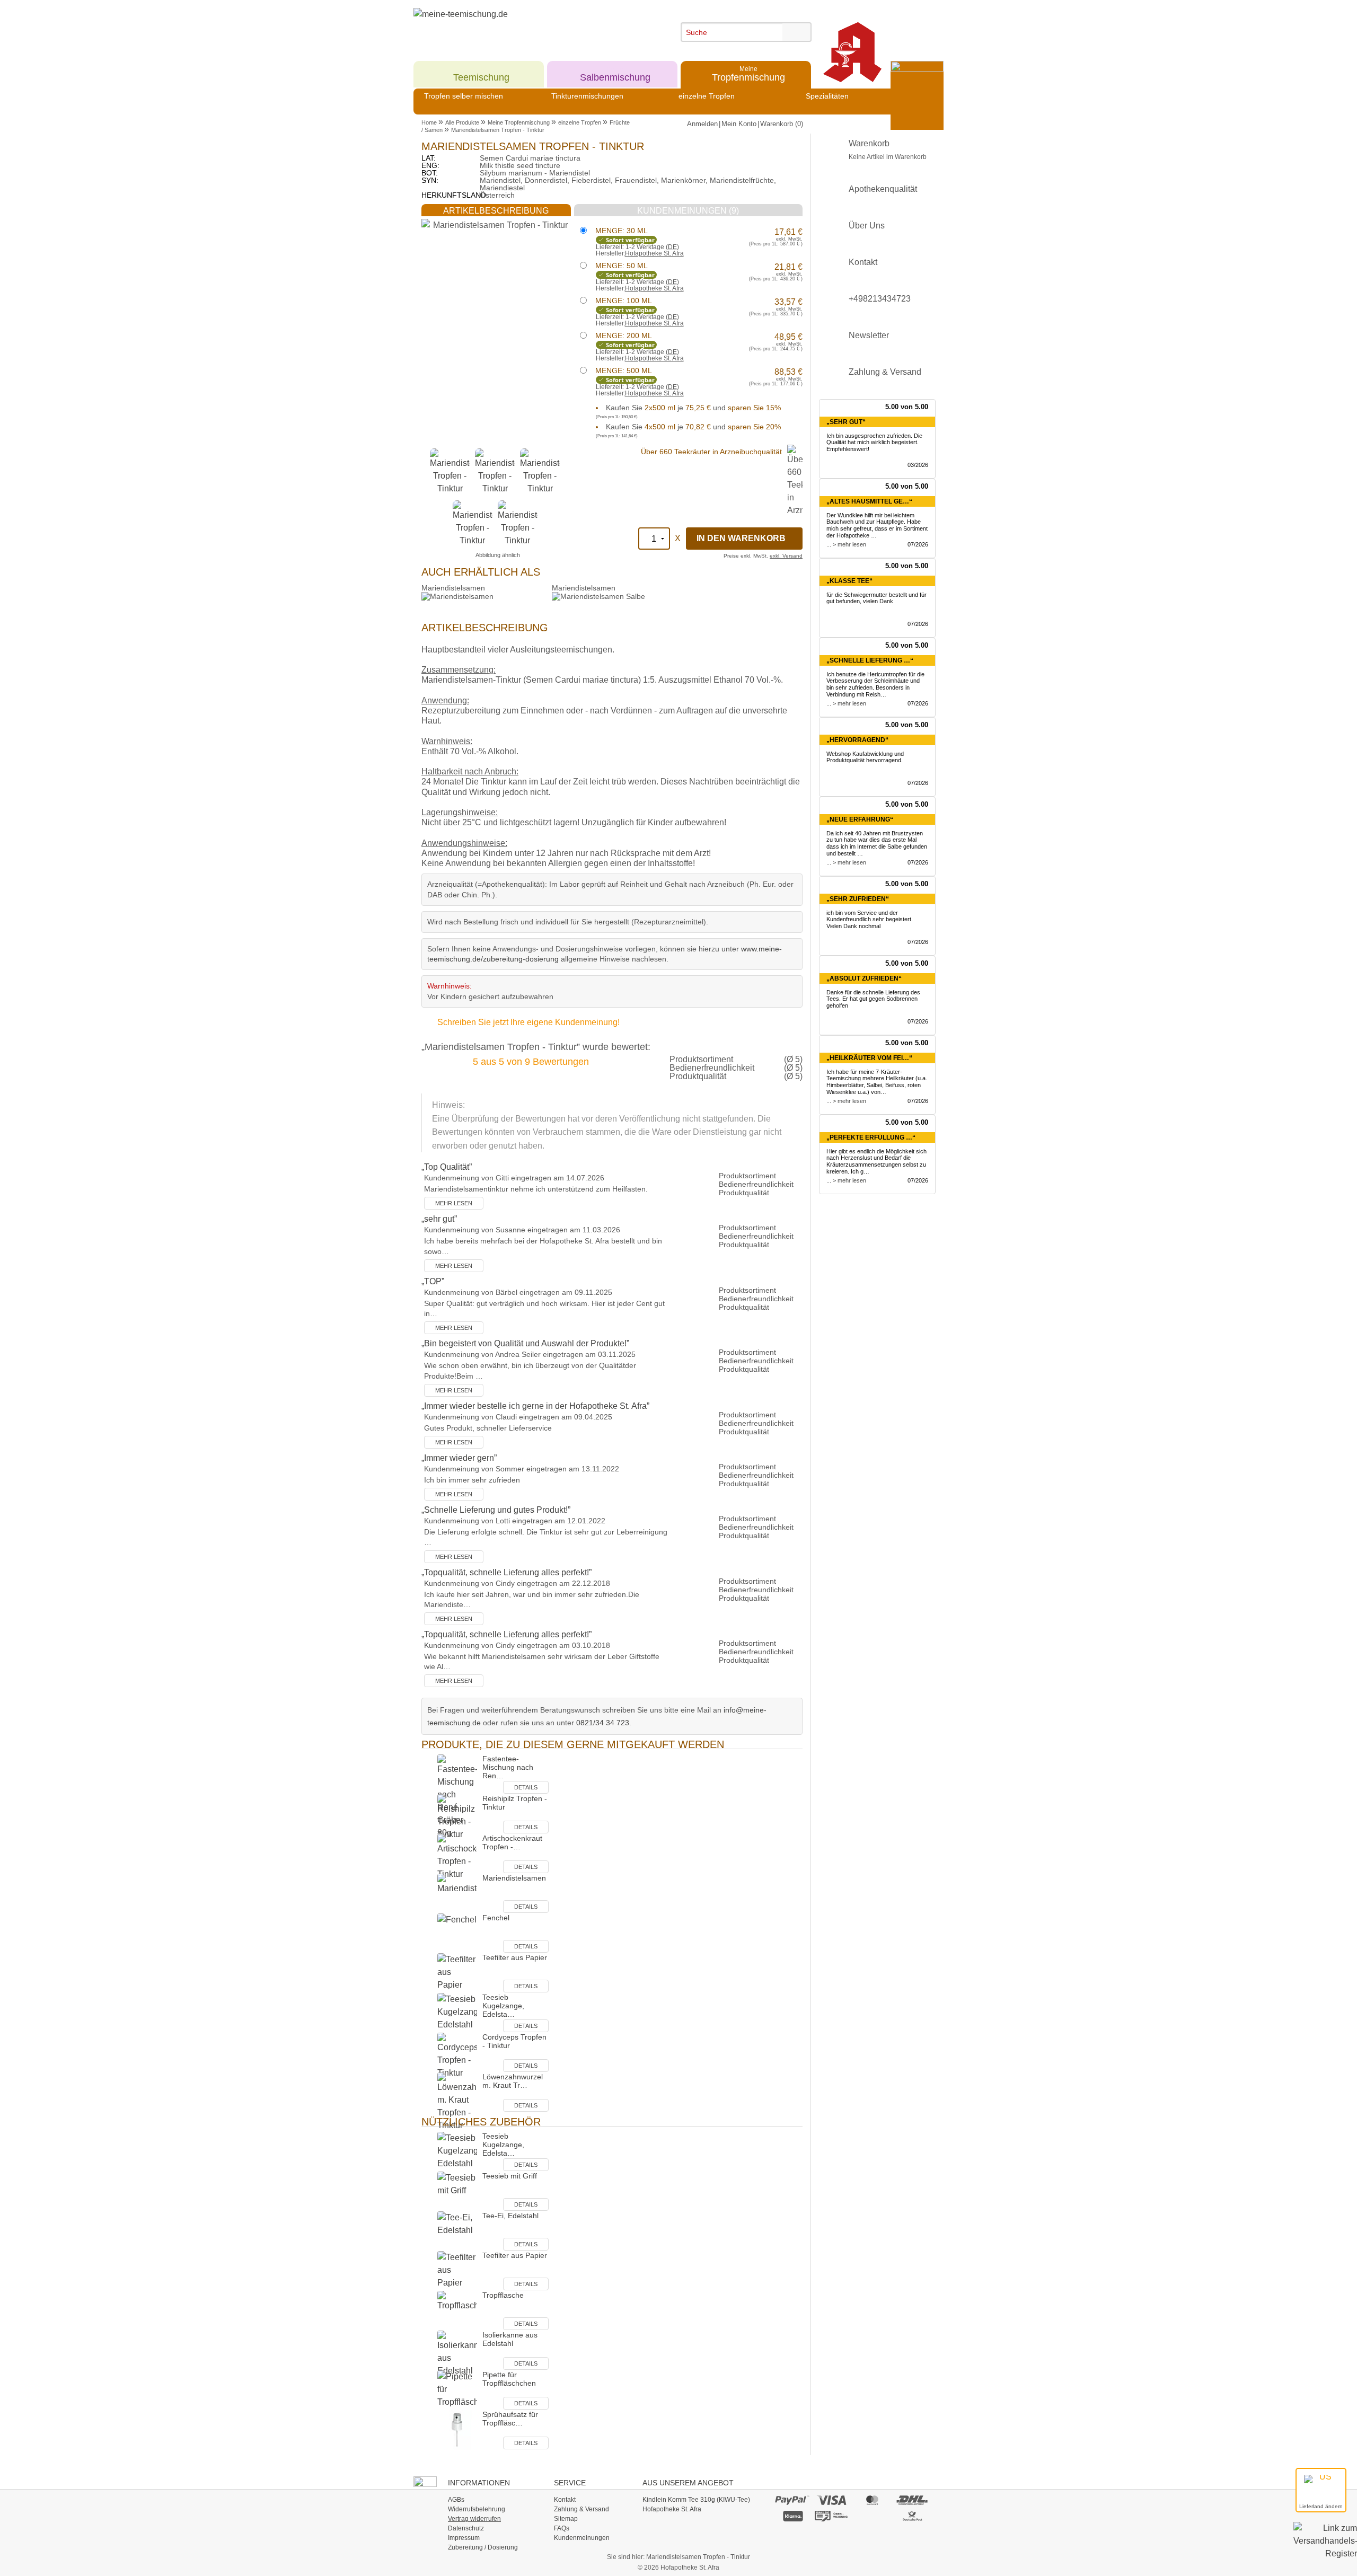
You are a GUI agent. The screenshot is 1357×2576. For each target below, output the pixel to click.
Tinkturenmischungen (587, 96)
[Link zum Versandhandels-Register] (1325, 2548)
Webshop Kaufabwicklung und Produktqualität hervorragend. (865, 757)
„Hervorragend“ (857, 740)
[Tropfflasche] (457, 2310)
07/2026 (918, 544)
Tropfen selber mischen (464, 96)
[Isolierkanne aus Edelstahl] (457, 2354)
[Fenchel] (457, 1933)
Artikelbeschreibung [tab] (496, 211)
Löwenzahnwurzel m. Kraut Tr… (513, 2081)
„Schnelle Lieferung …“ (870, 660)
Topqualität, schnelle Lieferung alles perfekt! (506, 1572)
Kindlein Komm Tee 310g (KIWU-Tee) (696, 2500)
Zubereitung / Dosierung (483, 2547)
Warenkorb (888, 150)
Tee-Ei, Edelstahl (510, 2216)
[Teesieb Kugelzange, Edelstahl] (457, 2012)
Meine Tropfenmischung (519, 122)
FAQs (562, 2528)
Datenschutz (466, 2528)
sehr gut (439, 1219)
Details (526, 1787)
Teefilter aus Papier (515, 1957)
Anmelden (702, 124)
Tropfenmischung (748, 73)
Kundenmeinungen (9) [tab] (688, 211)
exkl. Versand (786, 556)
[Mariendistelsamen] (457, 1893)
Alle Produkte (462, 122)
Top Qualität (447, 1167)
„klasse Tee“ (849, 581)
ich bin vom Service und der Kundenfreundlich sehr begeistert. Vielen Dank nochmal (870, 920)
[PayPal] (792, 2500)
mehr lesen (454, 1203)
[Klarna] (792, 2516)
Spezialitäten (827, 96)
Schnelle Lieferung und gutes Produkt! (496, 1510)
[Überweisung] (832, 2516)
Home (429, 122)
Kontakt (863, 262)
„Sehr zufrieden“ (858, 899)
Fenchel (496, 1918)
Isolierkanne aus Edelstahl (510, 2339)
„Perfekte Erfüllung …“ (871, 1137)
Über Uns (867, 226)
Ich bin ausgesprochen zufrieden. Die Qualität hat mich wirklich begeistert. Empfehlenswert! (874, 443)
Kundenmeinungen (582, 2538)
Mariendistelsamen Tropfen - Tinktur (498, 130)
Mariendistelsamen (453, 588)
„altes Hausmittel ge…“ (869, 501)
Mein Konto (739, 124)
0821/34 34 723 (603, 1723)
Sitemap (566, 2519)
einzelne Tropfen (707, 96)
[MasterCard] (872, 2500)
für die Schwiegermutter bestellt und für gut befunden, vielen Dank (876, 598)
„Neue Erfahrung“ (860, 819)
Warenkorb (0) (782, 124)
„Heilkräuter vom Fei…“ (869, 1058)
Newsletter (869, 335)
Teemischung (481, 73)
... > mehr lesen (846, 544)
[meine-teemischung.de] (510, 26)
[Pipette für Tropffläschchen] (457, 2390)
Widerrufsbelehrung (477, 2509)
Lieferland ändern (1321, 2506)
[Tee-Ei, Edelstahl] (457, 2231)
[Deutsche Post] (913, 2516)
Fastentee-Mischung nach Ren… (508, 1767)
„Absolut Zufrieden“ (864, 978)
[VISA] (832, 2500)
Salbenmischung (615, 73)
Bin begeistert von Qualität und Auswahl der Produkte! (525, 1343)
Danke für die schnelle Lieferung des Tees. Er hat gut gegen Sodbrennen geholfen (873, 999)
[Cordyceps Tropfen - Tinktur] (457, 2056)
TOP (433, 1281)
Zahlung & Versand (885, 372)
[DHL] (913, 2500)
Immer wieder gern (459, 1458)
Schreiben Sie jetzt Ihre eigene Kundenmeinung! (528, 1022)
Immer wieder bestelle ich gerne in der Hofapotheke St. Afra (535, 1406)
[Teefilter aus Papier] (457, 1973)
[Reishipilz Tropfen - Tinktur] (457, 1817)
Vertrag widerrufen (474, 2519)
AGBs (456, 2500)
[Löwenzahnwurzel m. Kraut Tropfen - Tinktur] (457, 2102)
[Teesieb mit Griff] (457, 2191)
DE (672, 247)
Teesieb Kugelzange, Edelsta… (503, 2006)
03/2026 (918, 465)
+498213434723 (880, 299)
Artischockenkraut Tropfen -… (512, 1842)
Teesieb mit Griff (510, 2176)
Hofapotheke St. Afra (654, 253)
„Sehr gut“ (846, 422)
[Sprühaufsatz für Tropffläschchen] (457, 2429)
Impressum (464, 2538)
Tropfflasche (503, 2295)
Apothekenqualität (883, 189)
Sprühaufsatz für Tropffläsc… (510, 2419)
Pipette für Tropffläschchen (509, 2379)
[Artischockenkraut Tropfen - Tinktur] (457, 1857)
